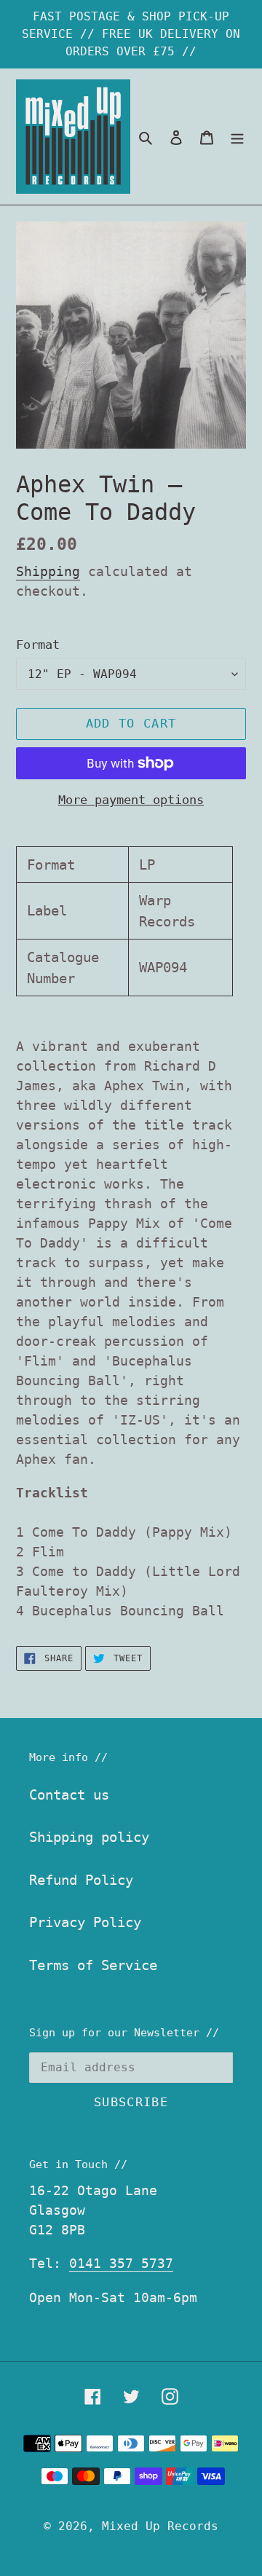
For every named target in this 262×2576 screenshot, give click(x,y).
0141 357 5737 (121, 2263)
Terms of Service (93, 1965)
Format (38, 645)
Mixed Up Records (160, 2526)
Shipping (48, 571)
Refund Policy (81, 1880)
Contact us (69, 1795)
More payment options (131, 800)
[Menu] (237, 137)
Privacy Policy (85, 1922)
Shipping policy (89, 1837)
